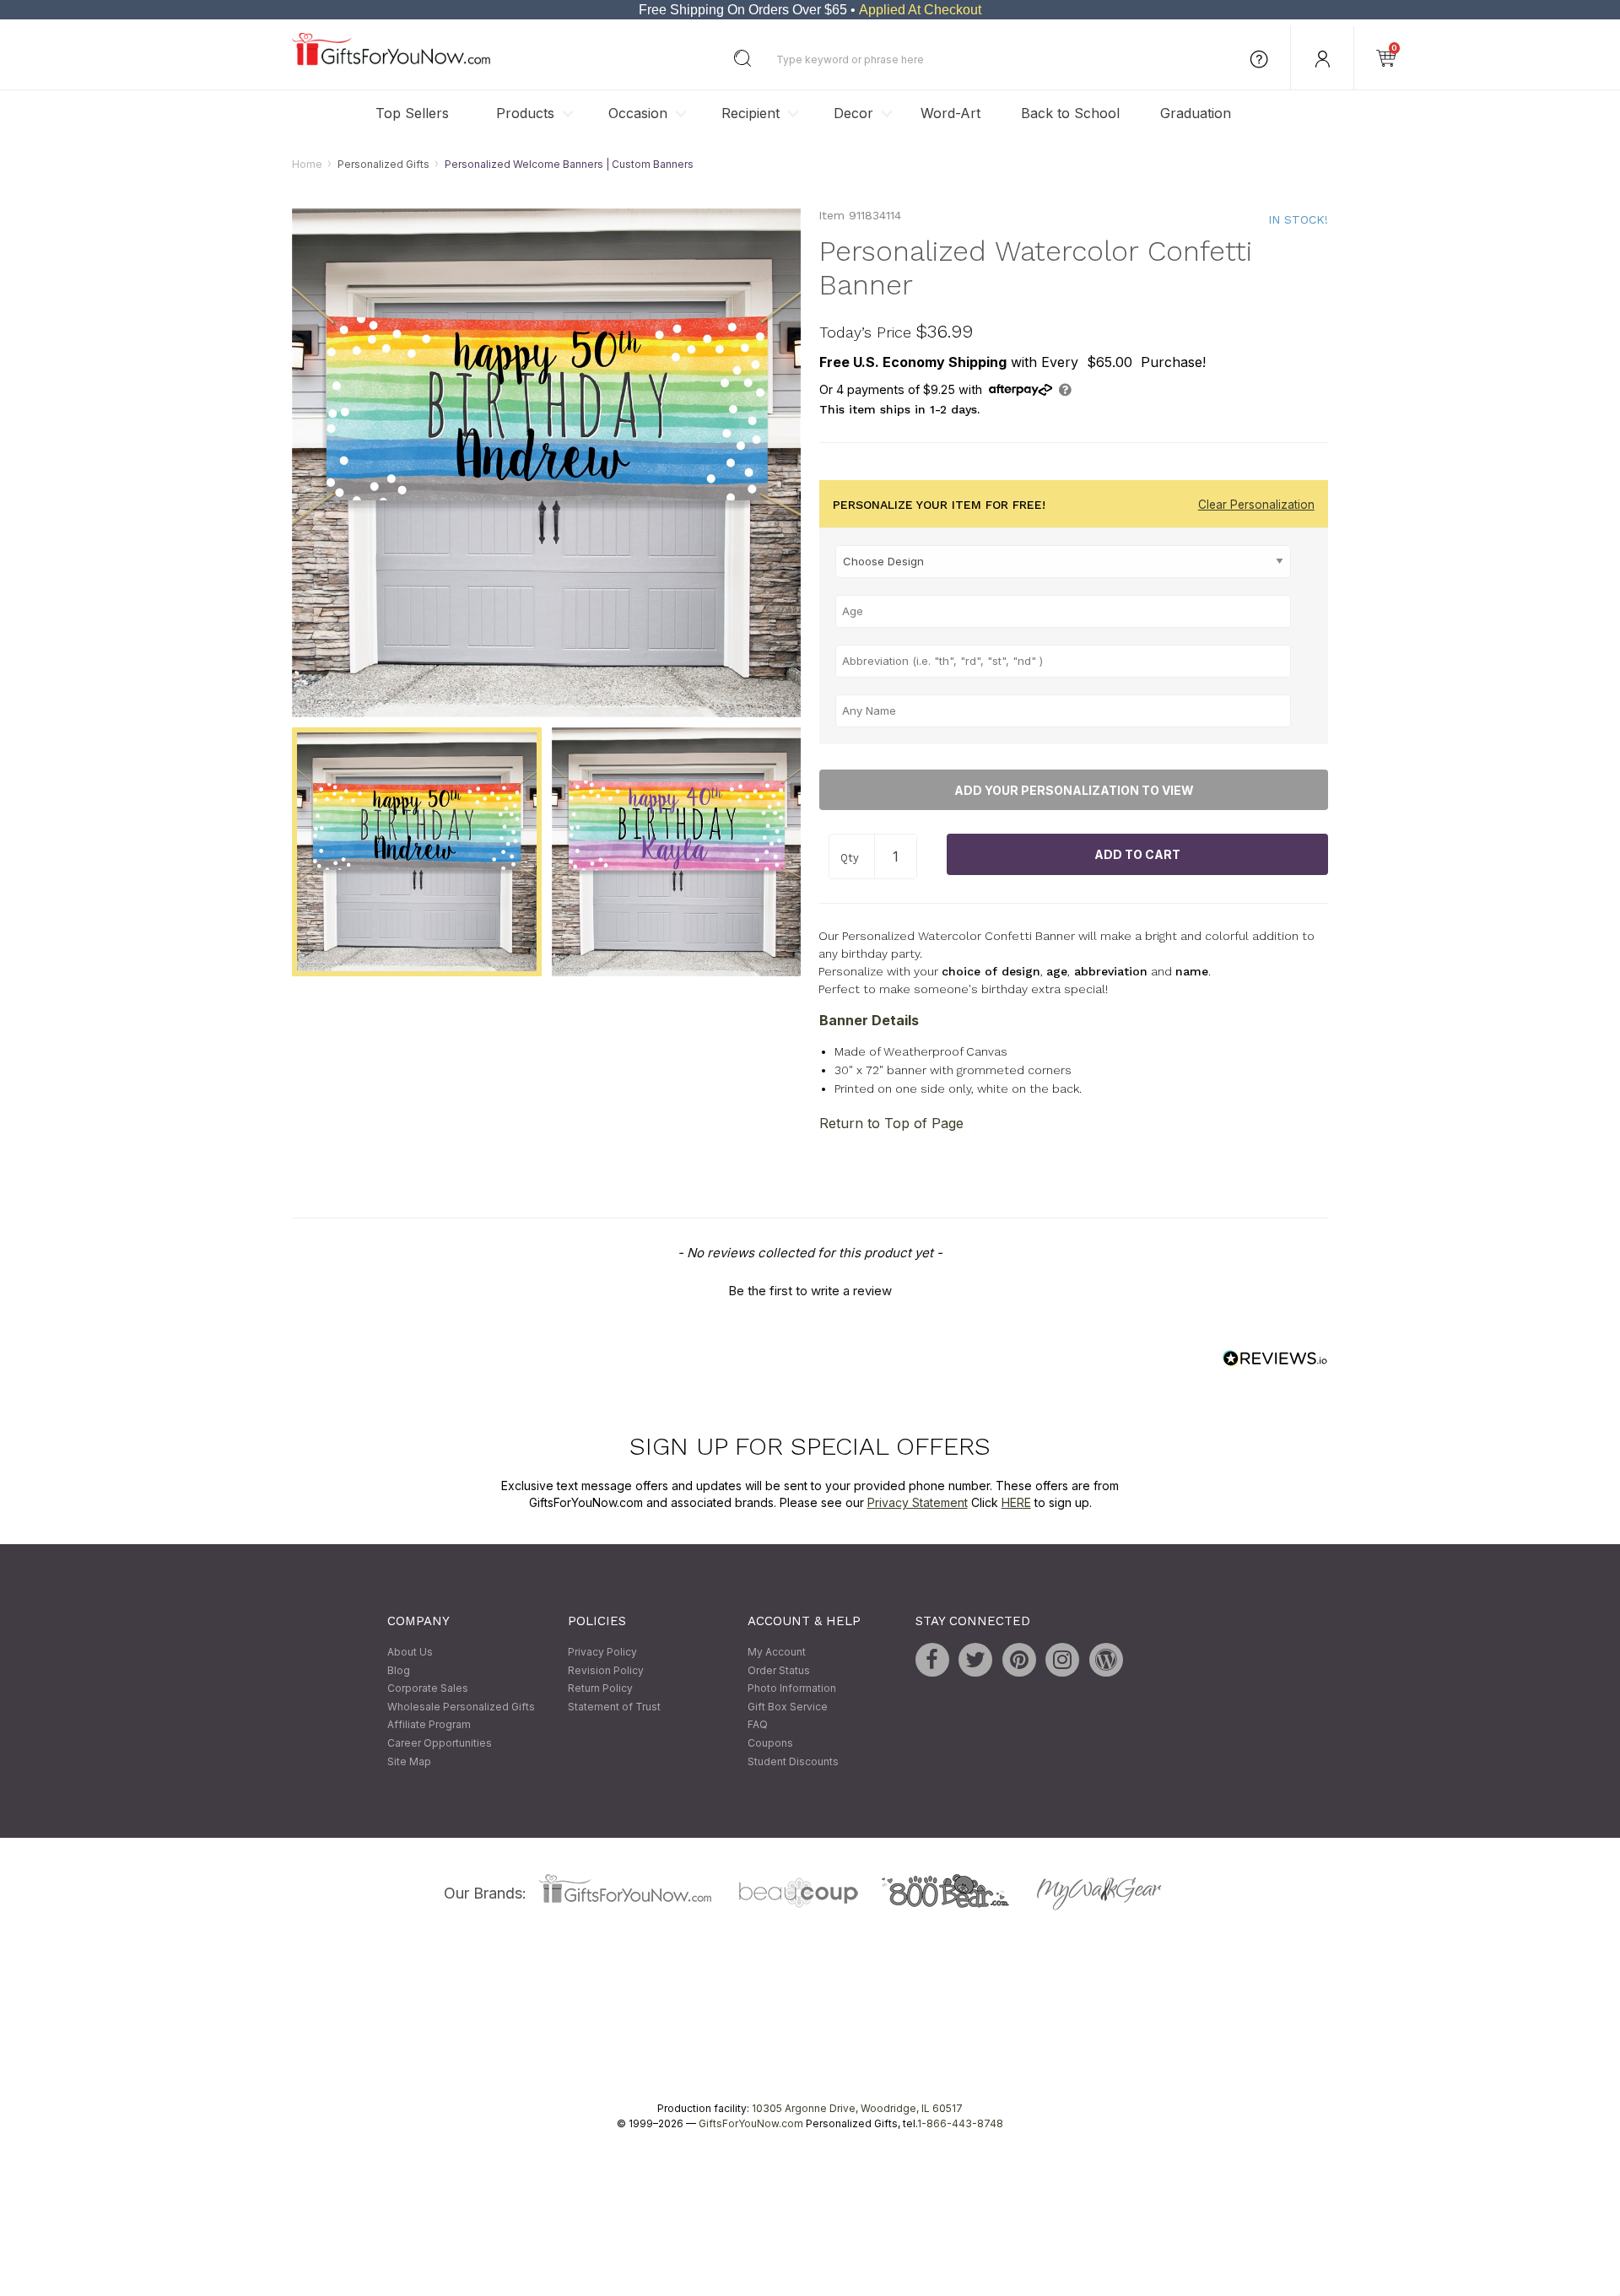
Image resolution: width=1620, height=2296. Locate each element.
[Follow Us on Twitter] (975, 1660)
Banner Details (869, 1020)
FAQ (758, 1725)
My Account (777, 1652)
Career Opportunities (440, 1743)
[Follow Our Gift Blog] (1106, 1660)
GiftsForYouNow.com (751, 2124)
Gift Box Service (788, 1707)
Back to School (1070, 113)
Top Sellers (412, 113)
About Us (410, 1652)
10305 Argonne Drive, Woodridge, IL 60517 (857, 2109)
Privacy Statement (918, 1502)
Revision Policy (606, 1670)
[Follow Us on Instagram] (1062, 1660)
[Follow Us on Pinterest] (1019, 1660)
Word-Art (950, 113)
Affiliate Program (429, 1725)
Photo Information (792, 1689)
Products (525, 113)
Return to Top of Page (891, 1124)
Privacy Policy (602, 1652)
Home (307, 164)
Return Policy (600, 1689)
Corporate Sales (428, 1689)
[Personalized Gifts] (391, 61)
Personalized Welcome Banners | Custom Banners (569, 164)
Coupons (770, 1743)
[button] (810, 1289)
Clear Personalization (1256, 505)
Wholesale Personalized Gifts (461, 1707)
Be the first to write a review (810, 1291)
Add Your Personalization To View (1074, 790)
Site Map (409, 1761)
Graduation (1196, 113)
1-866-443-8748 (960, 2124)
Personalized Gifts (383, 164)
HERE (1016, 1502)
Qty (850, 858)
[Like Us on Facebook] (932, 1660)
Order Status (779, 1670)
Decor (853, 113)
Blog (399, 1670)
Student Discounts (793, 1761)
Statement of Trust (614, 1707)
